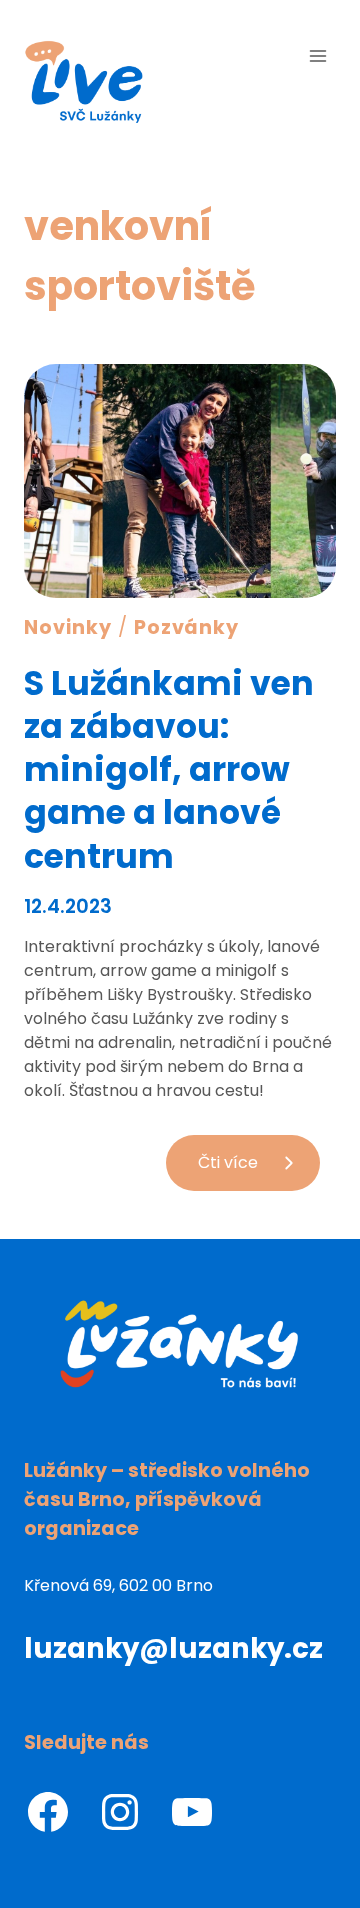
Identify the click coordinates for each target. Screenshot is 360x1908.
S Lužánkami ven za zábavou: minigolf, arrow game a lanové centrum (169, 769)
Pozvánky (187, 627)
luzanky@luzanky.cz (173, 1648)
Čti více (259, 1170)
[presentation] (180, 481)
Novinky (68, 627)
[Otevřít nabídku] (317, 55)
